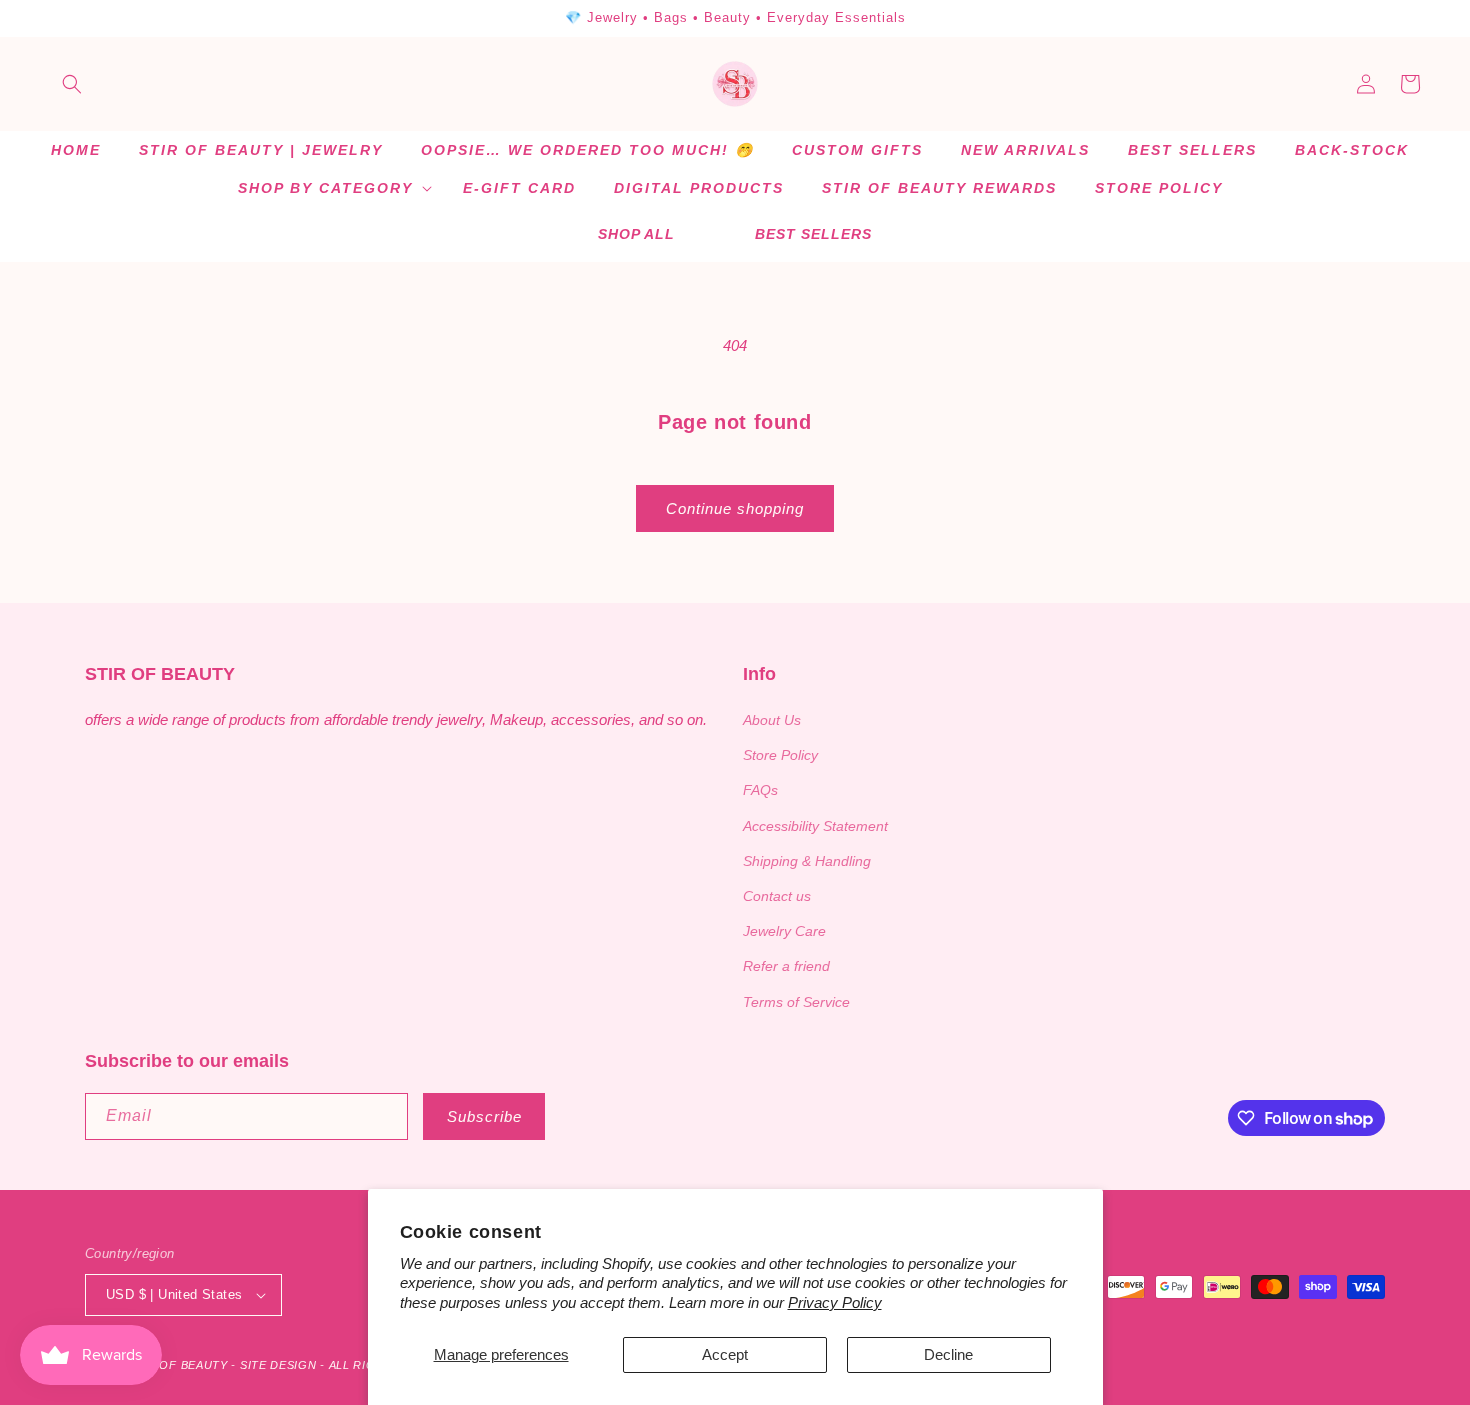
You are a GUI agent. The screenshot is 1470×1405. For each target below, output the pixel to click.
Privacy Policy (835, 1302)
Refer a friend (786, 966)
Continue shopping (735, 508)
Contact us (777, 896)
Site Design (278, 1365)
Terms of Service (796, 1002)
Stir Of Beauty (178, 1365)
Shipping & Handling (807, 861)
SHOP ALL (636, 234)
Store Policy (780, 755)
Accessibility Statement (815, 826)
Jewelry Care (784, 931)
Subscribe (484, 1116)
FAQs (760, 790)
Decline (948, 1354)
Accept (725, 1354)
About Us (772, 720)
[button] (72, 84)
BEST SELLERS (813, 234)
